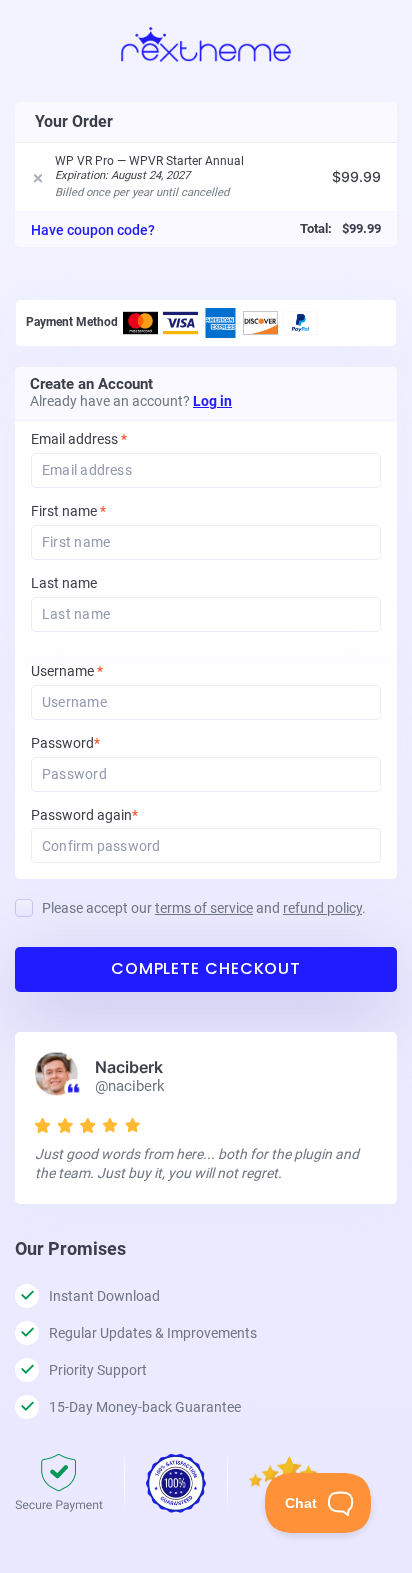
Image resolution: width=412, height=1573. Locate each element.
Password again (111, 815)
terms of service (204, 908)
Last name (64, 583)
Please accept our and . (204, 908)
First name (68, 511)
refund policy (322, 908)
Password (92, 743)
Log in (212, 401)
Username (94, 671)
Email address (79, 439)
